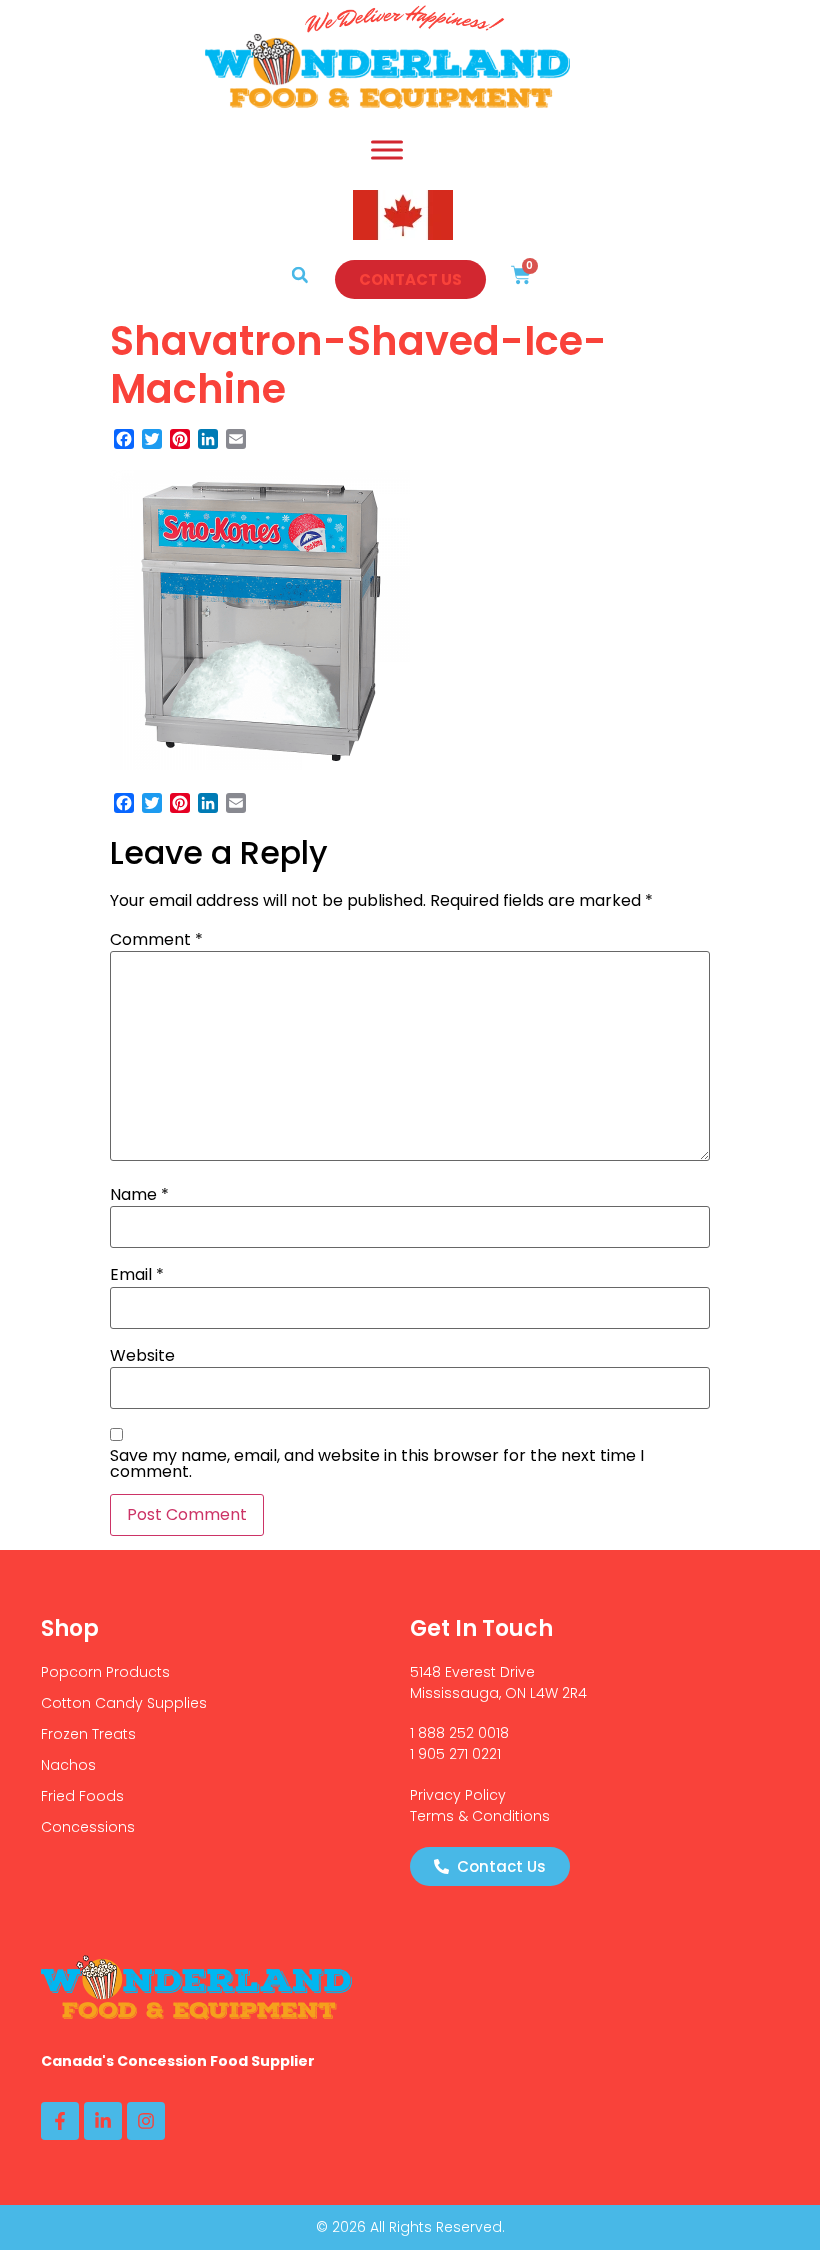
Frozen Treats (88, 1734)
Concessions (88, 1827)
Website (142, 1356)
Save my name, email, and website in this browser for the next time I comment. (377, 1464)
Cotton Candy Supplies (124, 1703)
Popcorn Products (105, 1672)
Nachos (68, 1765)
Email (137, 1275)
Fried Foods (82, 1796)
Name (139, 1195)
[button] (300, 275)
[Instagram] (146, 2121)
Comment (156, 940)
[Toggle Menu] (387, 149)
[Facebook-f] (60, 2121)
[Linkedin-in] (103, 2121)
